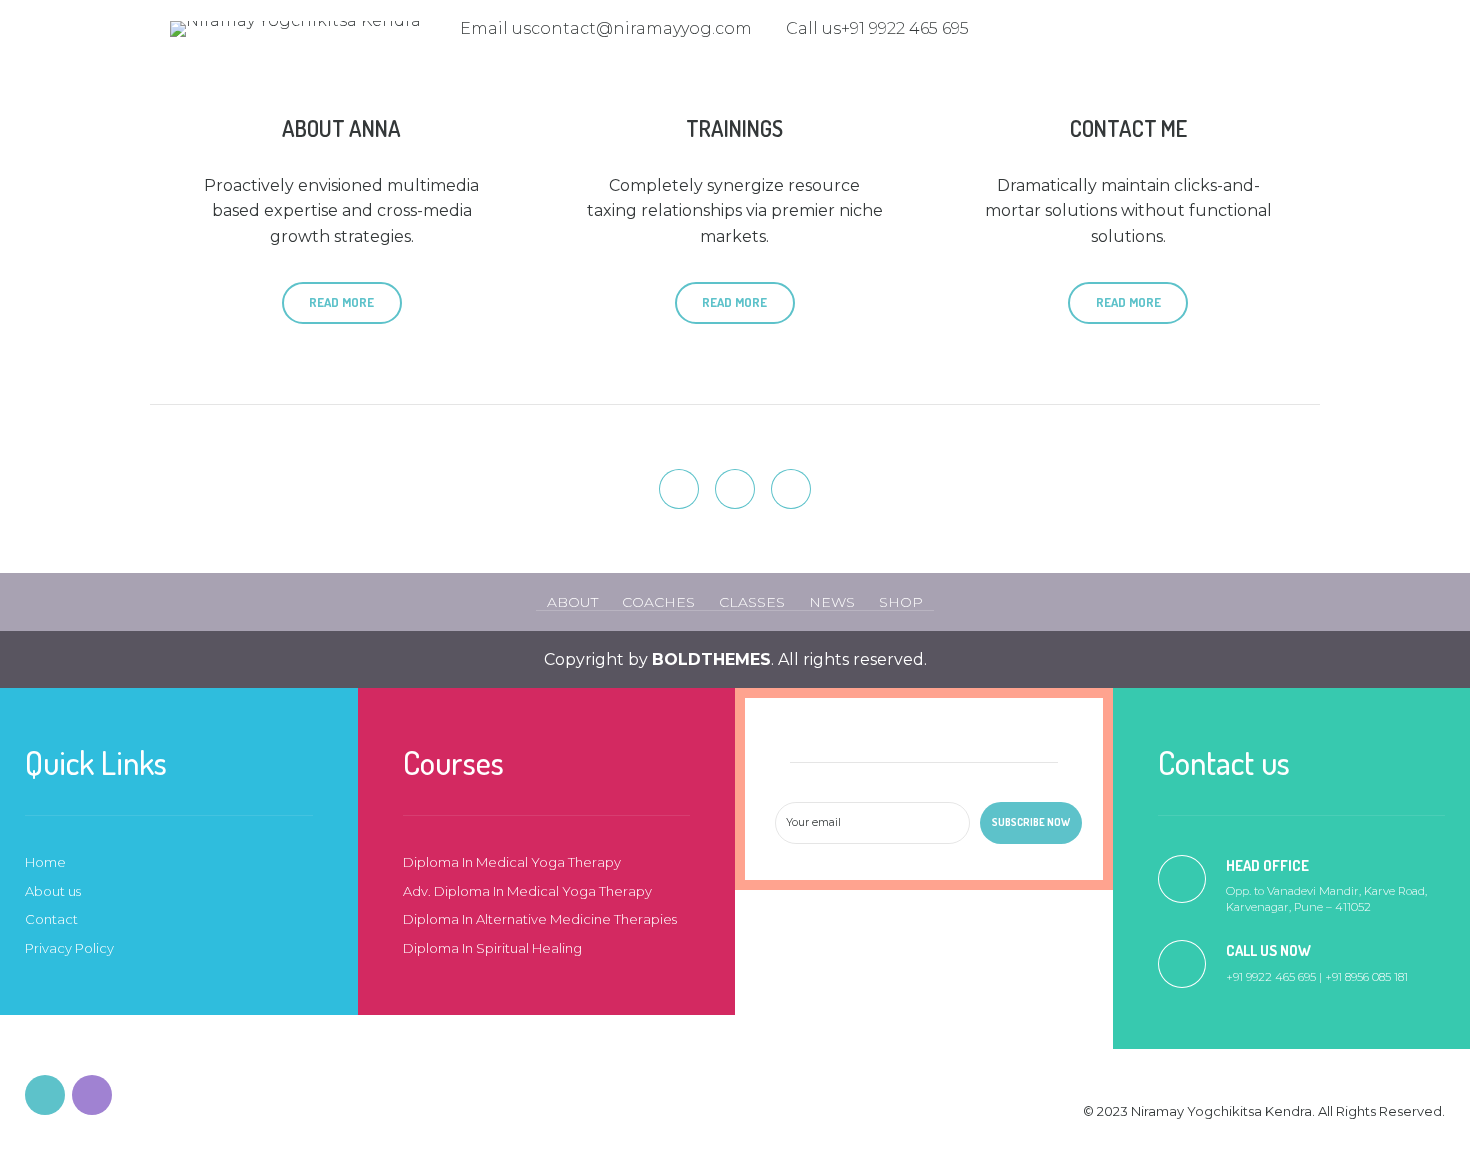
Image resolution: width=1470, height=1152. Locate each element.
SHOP (901, 602)
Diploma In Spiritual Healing (492, 948)
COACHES (658, 602)
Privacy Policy (69, 948)
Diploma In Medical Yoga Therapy (512, 862)
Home (45, 862)
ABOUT (572, 602)
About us (53, 891)
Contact (51, 919)
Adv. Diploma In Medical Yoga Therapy (527, 891)
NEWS (832, 602)
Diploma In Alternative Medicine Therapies (540, 919)
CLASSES (752, 602)
